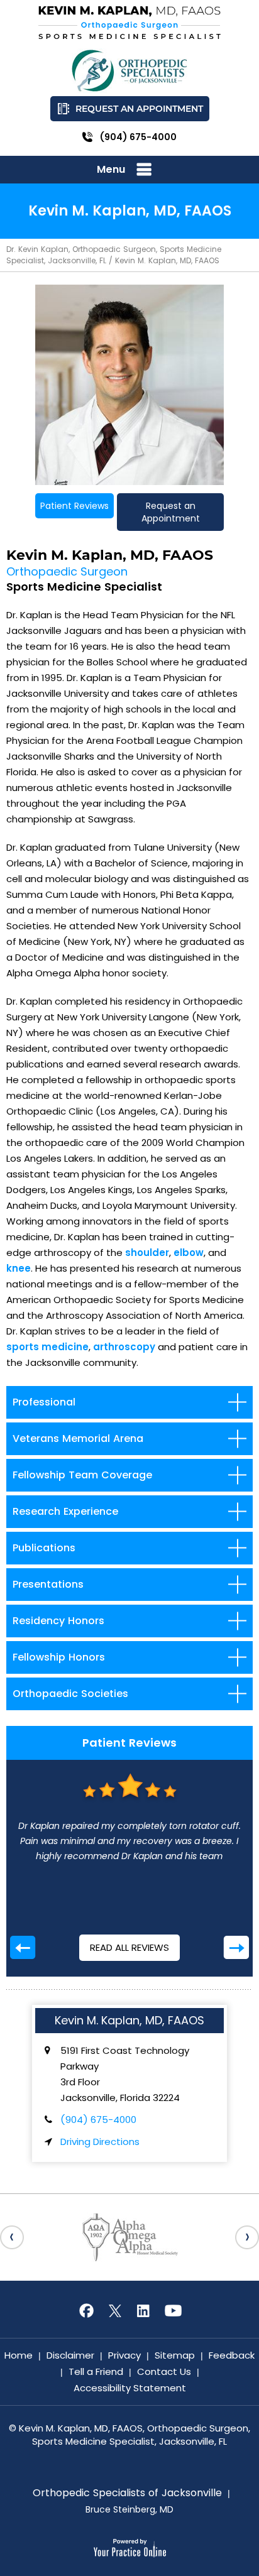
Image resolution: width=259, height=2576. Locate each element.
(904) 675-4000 (138, 137)
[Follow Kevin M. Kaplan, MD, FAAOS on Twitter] (115, 2311)
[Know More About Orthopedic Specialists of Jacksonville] (129, 71)
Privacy (124, 2355)
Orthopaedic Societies (70, 1694)
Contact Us (164, 2371)
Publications (44, 1548)
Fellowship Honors (59, 1657)
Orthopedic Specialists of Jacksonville (127, 2493)
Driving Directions (100, 2142)
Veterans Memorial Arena (78, 1438)
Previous (23, 1947)
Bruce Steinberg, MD (129, 2509)
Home (19, 2355)
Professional (44, 1402)
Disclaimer (70, 2355)
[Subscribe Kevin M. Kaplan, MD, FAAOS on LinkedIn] (144, 2311)
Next (236, 1947)
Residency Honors (58, 1621)
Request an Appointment (139, 109)
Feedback (232, 2355)
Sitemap (175, 2355)
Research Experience (65, 1511)
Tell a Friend (96, 2371)
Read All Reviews (129, 1947)
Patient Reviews (74, 506)
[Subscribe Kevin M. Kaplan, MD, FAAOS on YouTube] (173, 2311)
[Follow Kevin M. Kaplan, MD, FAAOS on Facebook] (86, 2311)
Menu (111, 169)
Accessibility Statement (130, 2388)
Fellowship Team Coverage (82, 1475)
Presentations (48, 1584)
